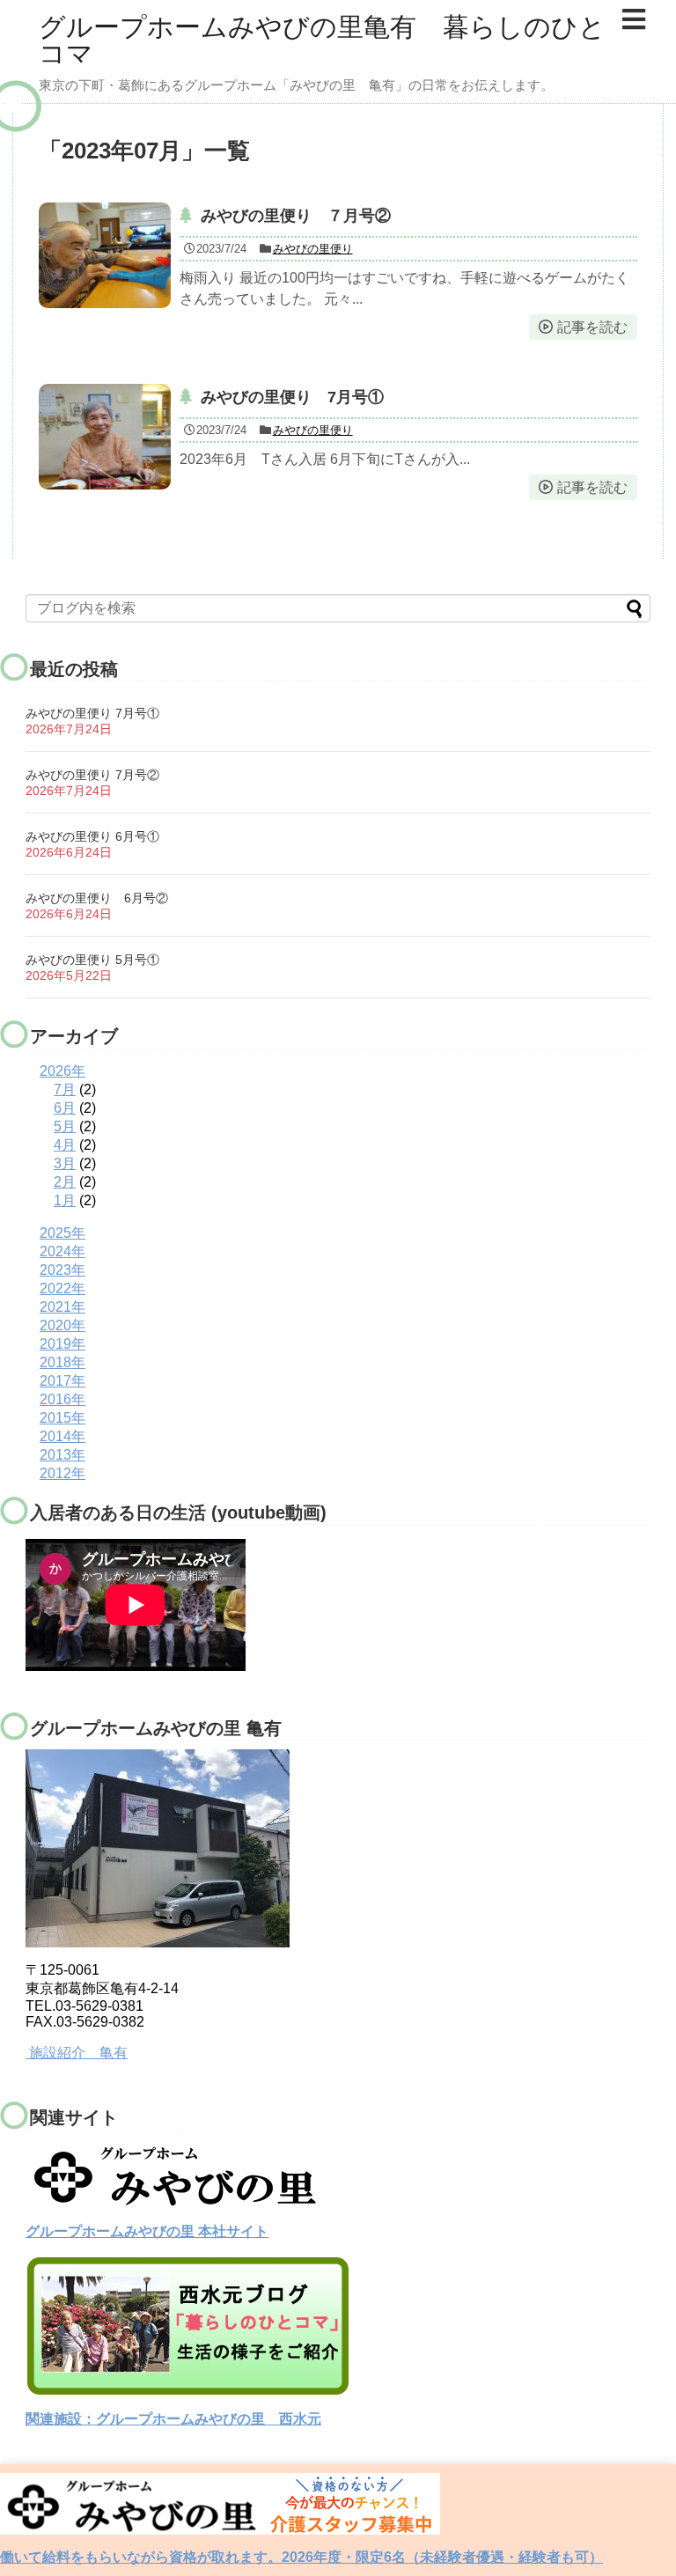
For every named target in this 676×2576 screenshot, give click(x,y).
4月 (65, 1145)
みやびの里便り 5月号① (92, 960)
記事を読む (592, 327)
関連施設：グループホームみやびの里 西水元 (173, 2419)
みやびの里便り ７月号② (296, 216)
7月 (65, 1089)
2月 (65, 1182)
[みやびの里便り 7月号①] (105, 437)
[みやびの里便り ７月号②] (105, 255)
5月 (65, 1126)
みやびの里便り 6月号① (92, 836)
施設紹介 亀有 (78, 2053)
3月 (65, 1163)
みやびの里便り (313, 249)
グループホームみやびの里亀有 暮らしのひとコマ (322, 40)
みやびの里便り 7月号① (292, 397)
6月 (65, 1108)
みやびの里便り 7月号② (92, 775)
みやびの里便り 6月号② (97, 898)
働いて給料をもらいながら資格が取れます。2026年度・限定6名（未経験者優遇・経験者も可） (301, 2557)
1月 (65, 1200)
